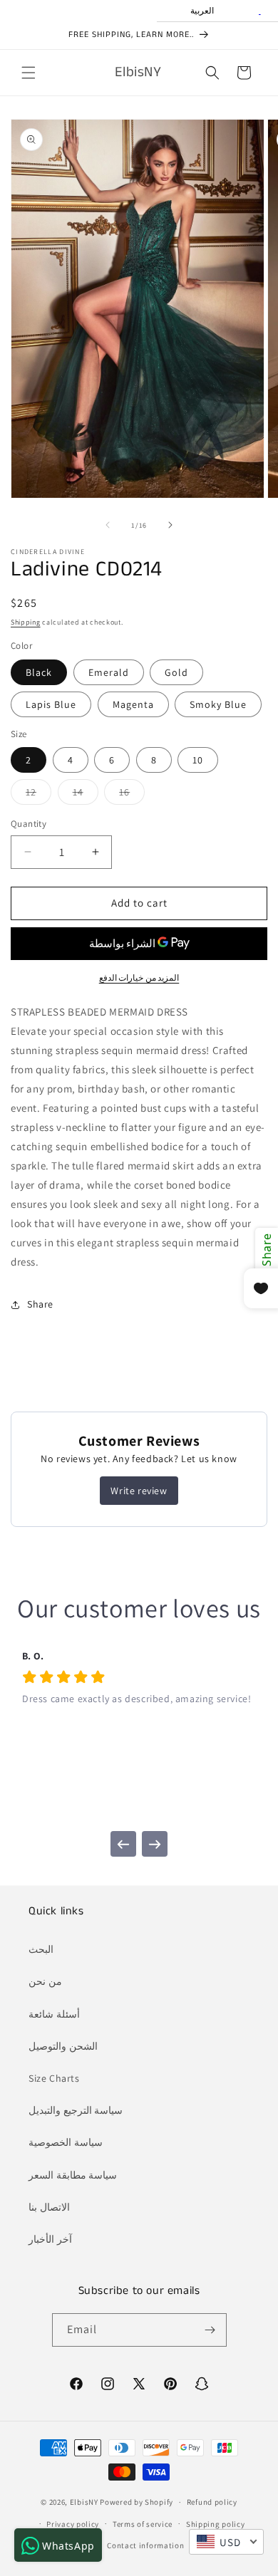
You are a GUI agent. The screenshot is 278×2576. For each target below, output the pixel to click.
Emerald (109, 672)
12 (38, 795)
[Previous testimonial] (123, 1844)
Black (39, 672)
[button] (29, 73)
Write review (139, 1491)
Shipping (26, 622)
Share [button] (40, 1304)
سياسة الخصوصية (66, 2142)
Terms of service (143, 2524)
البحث (41, 1949)
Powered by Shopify (137, 2502)
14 (86, 795)
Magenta (133, 704)
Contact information (145, 2545)
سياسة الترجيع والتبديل (76, 2110)
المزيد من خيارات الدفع (139, 977)
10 (198, 760)
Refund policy (212, 2502)
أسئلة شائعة (54, 2014)
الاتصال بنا (49, 2207)
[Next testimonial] (155, 1844)
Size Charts (54, 2078)
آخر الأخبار (50, 2239)
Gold (176, 672)
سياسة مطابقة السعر (73, 2175)
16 (132, 795)
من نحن (45, 1981)
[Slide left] (108, 525)
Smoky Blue (218, 704)
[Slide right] (170, 525)
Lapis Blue (51, 704)
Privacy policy (73, 2524)
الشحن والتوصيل (63, 2046)
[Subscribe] (210, 2330)
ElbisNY (84, 2502)
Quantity (29, 824)
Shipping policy (216, 2524)
